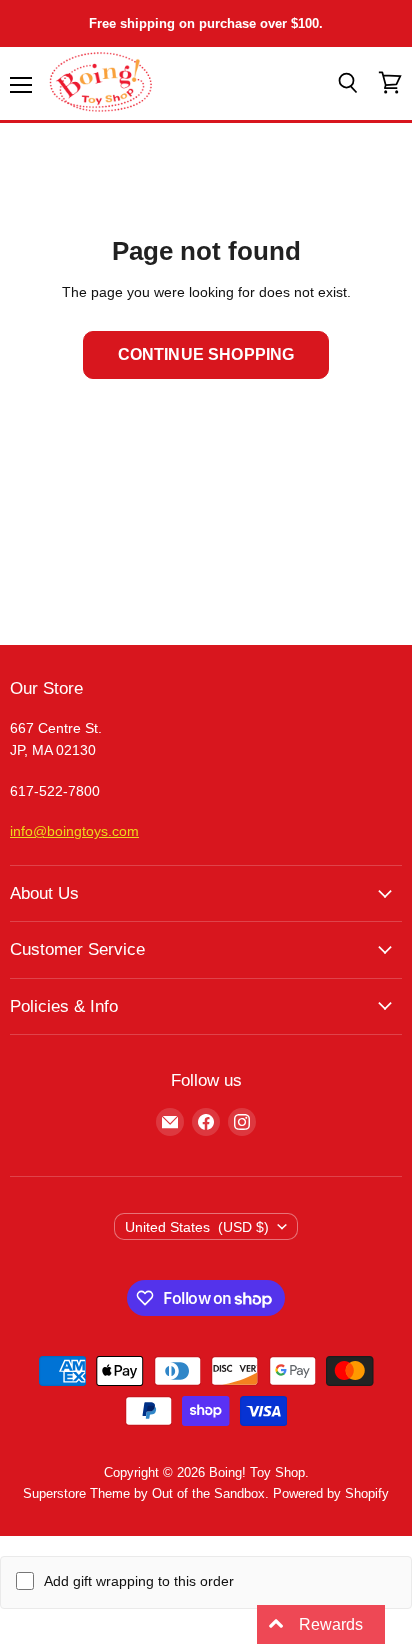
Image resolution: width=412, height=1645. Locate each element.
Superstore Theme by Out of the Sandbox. (146, 1493)
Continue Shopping (206, 354)
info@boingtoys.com (74, 831)
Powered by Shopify (331, 1493)
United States (197, 1227)
